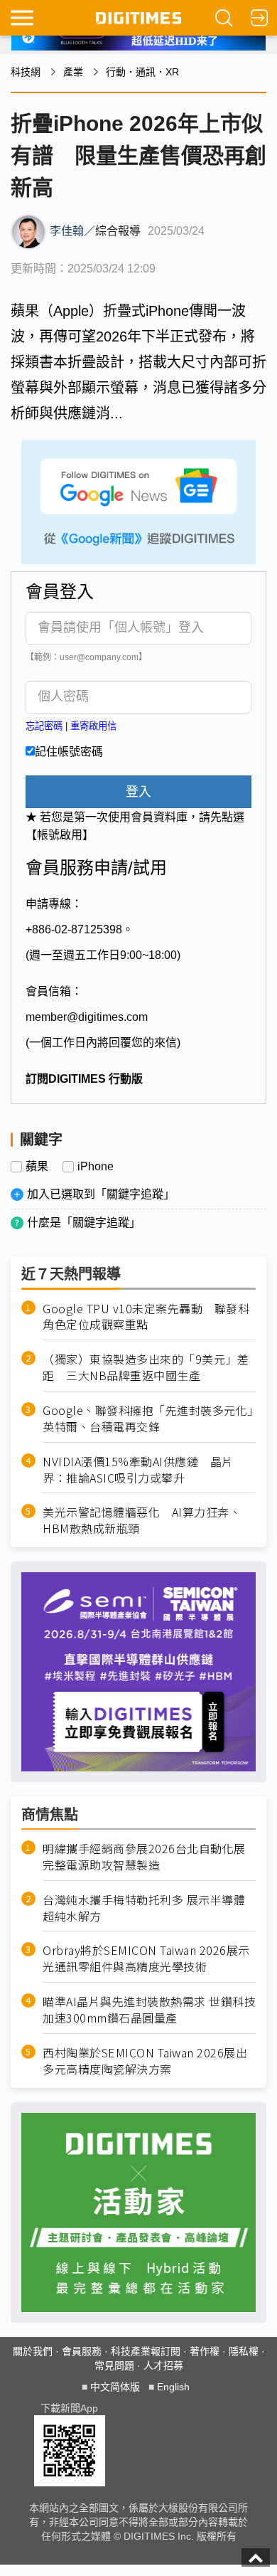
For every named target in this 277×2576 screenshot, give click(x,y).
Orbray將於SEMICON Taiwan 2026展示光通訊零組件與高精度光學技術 (146, 1958)
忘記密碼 (44, 726)
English (173, 2387)
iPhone (96, 1167)
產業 (73, 72)
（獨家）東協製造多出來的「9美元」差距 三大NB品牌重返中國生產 (146, 1367)
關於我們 (33, 2351)
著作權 (205, 2351)
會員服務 (82, 2351)
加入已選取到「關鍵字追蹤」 (101, 1194)
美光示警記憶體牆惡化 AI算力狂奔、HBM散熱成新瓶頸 (142, 1520)
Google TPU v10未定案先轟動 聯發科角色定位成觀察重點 (146, 1317)
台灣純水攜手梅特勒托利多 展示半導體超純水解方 (144, 1908)
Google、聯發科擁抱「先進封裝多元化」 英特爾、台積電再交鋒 (149, 1419)
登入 (138, 792)
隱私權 (244, 2351)
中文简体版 (115, 2387)
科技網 (26, 72)
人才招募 (163, 2365)
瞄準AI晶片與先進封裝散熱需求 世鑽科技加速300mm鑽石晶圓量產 (149, 2010)
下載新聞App (69, 2408)
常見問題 (114, 2365)
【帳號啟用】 (60, 835)
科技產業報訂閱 (146, 2351)
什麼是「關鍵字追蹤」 (84, 1223)
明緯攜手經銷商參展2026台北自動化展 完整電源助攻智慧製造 (144, 1857)
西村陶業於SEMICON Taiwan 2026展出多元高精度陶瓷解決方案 (145, 2061)
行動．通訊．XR (142, 72)
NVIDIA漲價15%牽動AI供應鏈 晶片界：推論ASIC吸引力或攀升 (138, 1470)
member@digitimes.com (87, 1017)
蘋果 (37, 1167)
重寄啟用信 (93, 726)
